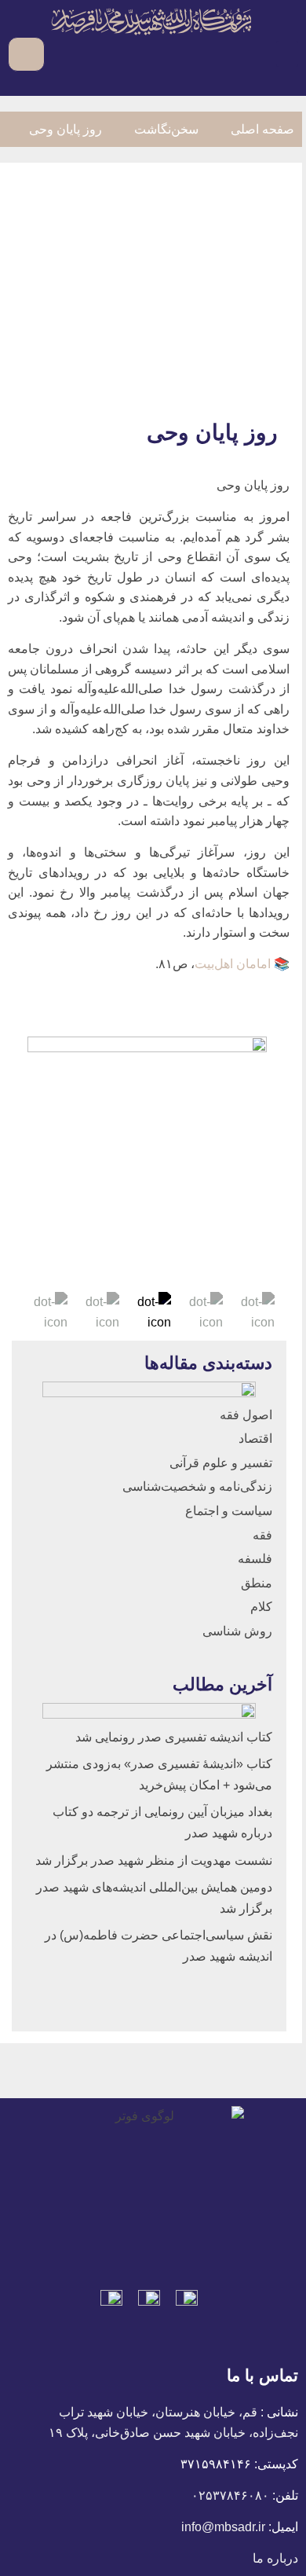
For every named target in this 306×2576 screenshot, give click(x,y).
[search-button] (59, 54)
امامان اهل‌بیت (233, 964)
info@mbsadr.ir (223, 2527)
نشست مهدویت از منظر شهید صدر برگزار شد (154, 1860)
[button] (287, 54)
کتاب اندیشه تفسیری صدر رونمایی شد (174, 1737)
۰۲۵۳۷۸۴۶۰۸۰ (230, 2495)
